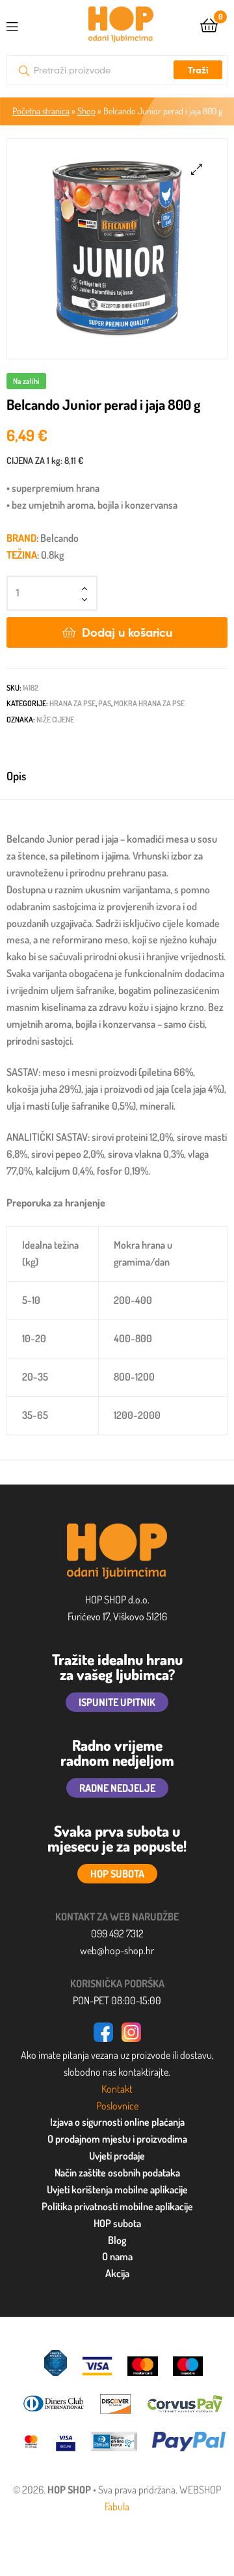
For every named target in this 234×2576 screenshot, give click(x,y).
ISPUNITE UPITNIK (117, 1702)
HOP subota (117, 2223)
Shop (86, 111)
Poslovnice (117, 2106)
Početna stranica (41, 111)
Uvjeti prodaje (117, 2156)
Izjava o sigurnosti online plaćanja (117, 2122)
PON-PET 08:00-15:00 (117, 2000)
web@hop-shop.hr (117, 1950)
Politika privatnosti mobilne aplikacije (117, 2206)
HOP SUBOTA (117, 1874)
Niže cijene (55, 720)
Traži (198, 70)
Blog (117, 2240)
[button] (197, 169)
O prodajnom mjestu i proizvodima (117, 2139)
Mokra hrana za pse (149, 703)
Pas (105, 703)
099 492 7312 (117, 1933)
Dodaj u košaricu (127, 632)
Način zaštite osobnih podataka (117, 2173)
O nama (117, 2256)
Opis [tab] (16, 776)
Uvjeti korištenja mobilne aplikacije (117, 2189)
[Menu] (23, 24)
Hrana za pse (72, 703)
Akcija (117, 2273)
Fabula (117, 2506)
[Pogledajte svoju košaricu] (209, 24)
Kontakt (117, 2089)
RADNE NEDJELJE (117, 1788)
